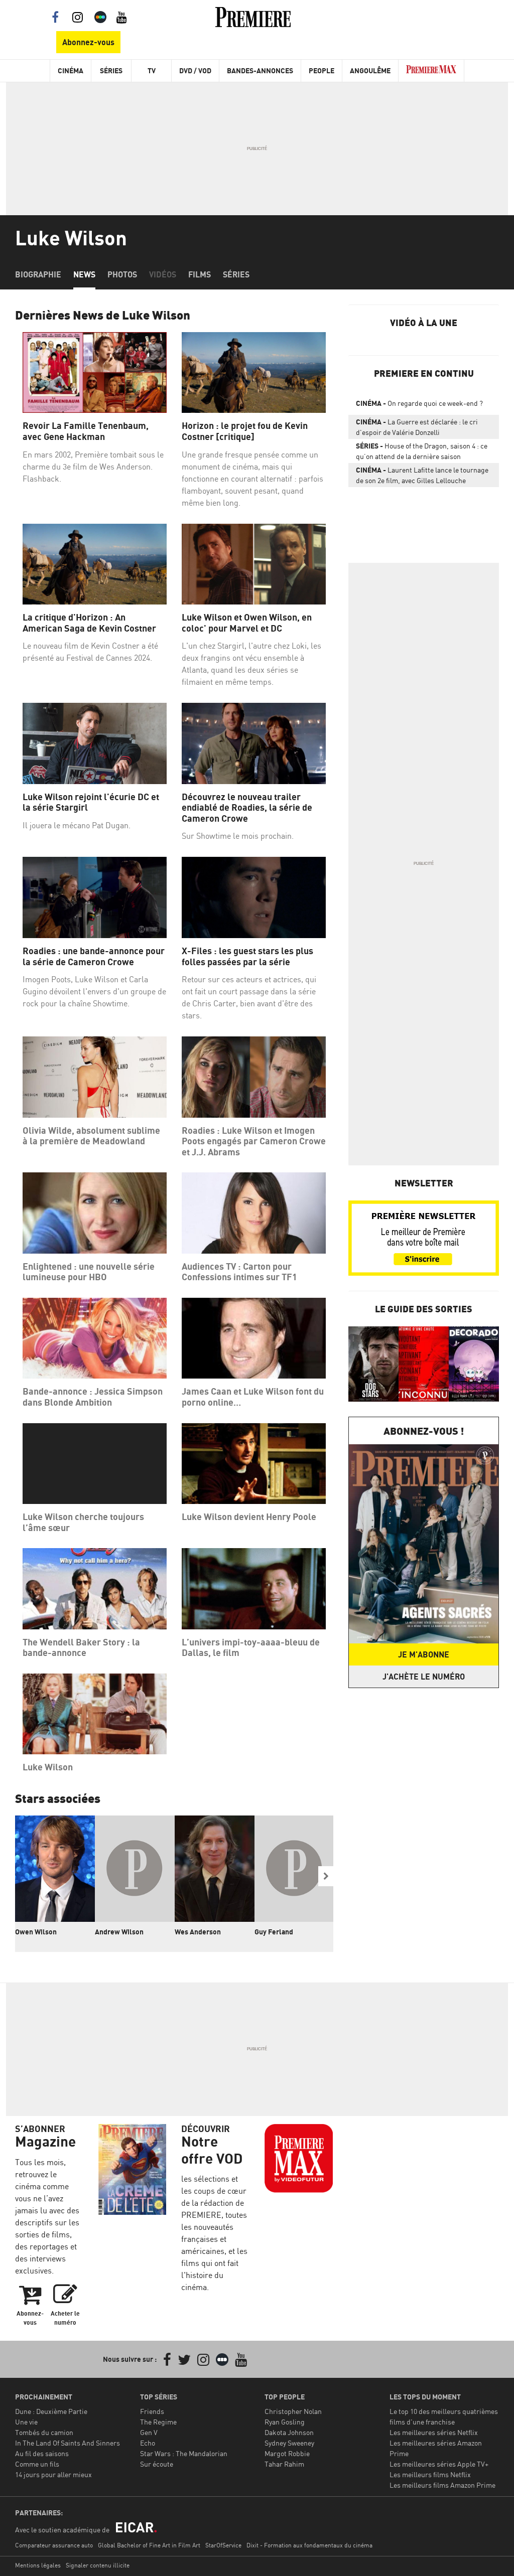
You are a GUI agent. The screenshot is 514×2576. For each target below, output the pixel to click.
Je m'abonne (424, 1654)
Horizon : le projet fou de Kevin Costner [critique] (245, 431)
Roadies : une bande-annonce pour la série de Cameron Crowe (94, 956)
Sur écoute (157, 2464)
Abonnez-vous (88, 42)
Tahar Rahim (284, 2464)
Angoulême (370, 70)
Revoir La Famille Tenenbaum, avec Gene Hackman (86, 431)
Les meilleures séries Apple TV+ (439, 2464)
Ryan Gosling (285, 2422)
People (322, 70)
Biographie (38, 274)
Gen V (149, 2432)
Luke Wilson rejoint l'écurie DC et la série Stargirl (91, 802)
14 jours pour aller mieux (53, 2474)
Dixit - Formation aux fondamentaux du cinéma (309, 2545)
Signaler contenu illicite (98, 2565)
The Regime (158, 2422)
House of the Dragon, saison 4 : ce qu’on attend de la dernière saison (422, 451)
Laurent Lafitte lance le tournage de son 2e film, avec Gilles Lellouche (422, 475)
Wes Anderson (198, 1932)
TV (152, 70)
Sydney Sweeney (289, 2443)
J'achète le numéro (424, 1677)
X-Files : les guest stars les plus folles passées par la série (247, 956)
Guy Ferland (274, 1932)
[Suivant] (326, 1876)
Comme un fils (37, 2464)
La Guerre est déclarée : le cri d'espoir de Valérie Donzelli (417, 427)
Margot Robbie (287, 2453)
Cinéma (71, 70)
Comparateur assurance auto (54, 2545)
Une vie (26, 2422)
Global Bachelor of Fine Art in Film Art (149, 2545)
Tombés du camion (44, 2432)
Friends (152, 2411)
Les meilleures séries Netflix (434, 2432)
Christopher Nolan (293, 2411)
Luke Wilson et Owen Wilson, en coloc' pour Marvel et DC (247, 623)
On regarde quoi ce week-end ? (419, 403)
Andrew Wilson (119, 1932)
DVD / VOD (195, 70)
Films (200, 274)
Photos (122, 274)
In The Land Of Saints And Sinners (68, 2443)
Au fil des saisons (42, 2453)
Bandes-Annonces (260, 70)
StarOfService (223, 2545)
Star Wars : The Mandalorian (184, 2453)
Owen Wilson (36, 1932)
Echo (148, 2443)
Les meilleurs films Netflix (430, 2474)
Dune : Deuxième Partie (51, 2411)
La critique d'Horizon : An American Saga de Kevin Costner (89, 623)
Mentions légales (38, 2565)
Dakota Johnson (289, 2432)
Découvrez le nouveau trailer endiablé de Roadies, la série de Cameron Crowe (247, 808)
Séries (111, 70)
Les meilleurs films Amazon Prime (442, 2485)
